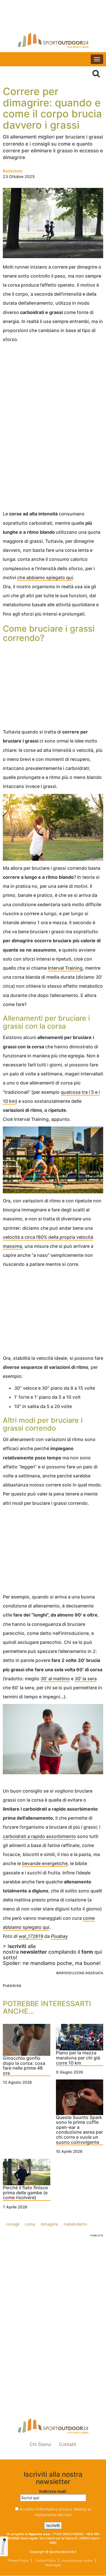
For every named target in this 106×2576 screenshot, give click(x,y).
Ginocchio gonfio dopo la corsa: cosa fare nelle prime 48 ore (24, 2066)
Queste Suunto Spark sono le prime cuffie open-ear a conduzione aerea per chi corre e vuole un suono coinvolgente (79, 2130)
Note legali (53, 2565)
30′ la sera (86, 1679)
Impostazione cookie (53, 2457)
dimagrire (49, 2224)
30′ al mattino (55, 1679)
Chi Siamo (40, 2444)
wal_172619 (31, 1936)
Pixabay (59, 1936)
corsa (30, 2224)
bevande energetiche (45, 1863)
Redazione (13, 171)
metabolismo (75, 2224)
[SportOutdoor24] (53, 40)
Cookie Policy (45, 2560)
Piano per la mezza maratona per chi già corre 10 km (78, 2058)
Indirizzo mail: (53, 2491)
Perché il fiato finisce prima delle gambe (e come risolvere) (25, 2193)
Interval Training (65, 968)
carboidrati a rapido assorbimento (39, 1836)
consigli (12, 2224)
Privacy (3, 2548)
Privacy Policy (18, 2560)
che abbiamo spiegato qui (45, 577)
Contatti (68, 2444)
